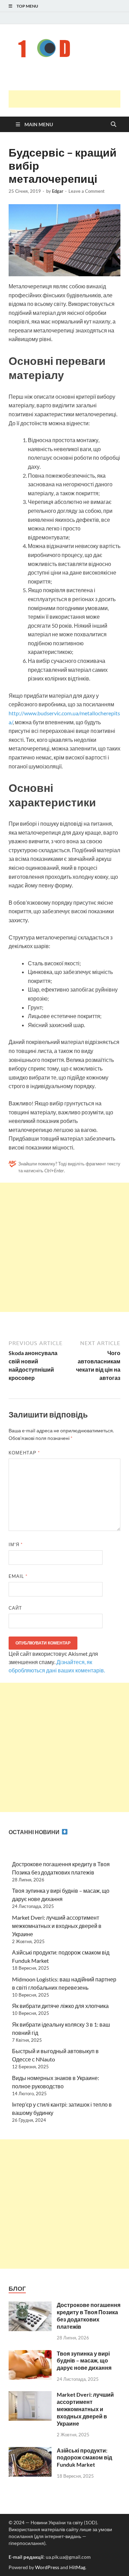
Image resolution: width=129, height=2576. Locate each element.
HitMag (77, 2567)
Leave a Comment (87, 191)
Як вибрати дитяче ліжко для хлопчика (60, 2006)
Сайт (15, 1608)
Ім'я (16, 1544)
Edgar (58, 191)
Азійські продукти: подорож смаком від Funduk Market (84, 2458)
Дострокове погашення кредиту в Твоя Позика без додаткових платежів (89, 2315)
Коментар (24, 1453)
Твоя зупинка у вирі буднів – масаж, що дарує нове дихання (84, 2361)
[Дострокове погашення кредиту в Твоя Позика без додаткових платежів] (30, 2305)
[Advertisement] (69, 99)
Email (18, 1576)
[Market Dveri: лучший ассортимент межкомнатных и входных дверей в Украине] (30, 2395)
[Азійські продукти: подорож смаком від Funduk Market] (30, 2451)
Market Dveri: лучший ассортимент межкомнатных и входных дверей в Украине (57, 1926)
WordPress (47, 2567)
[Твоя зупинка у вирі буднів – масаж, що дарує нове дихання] (30, 2354)
